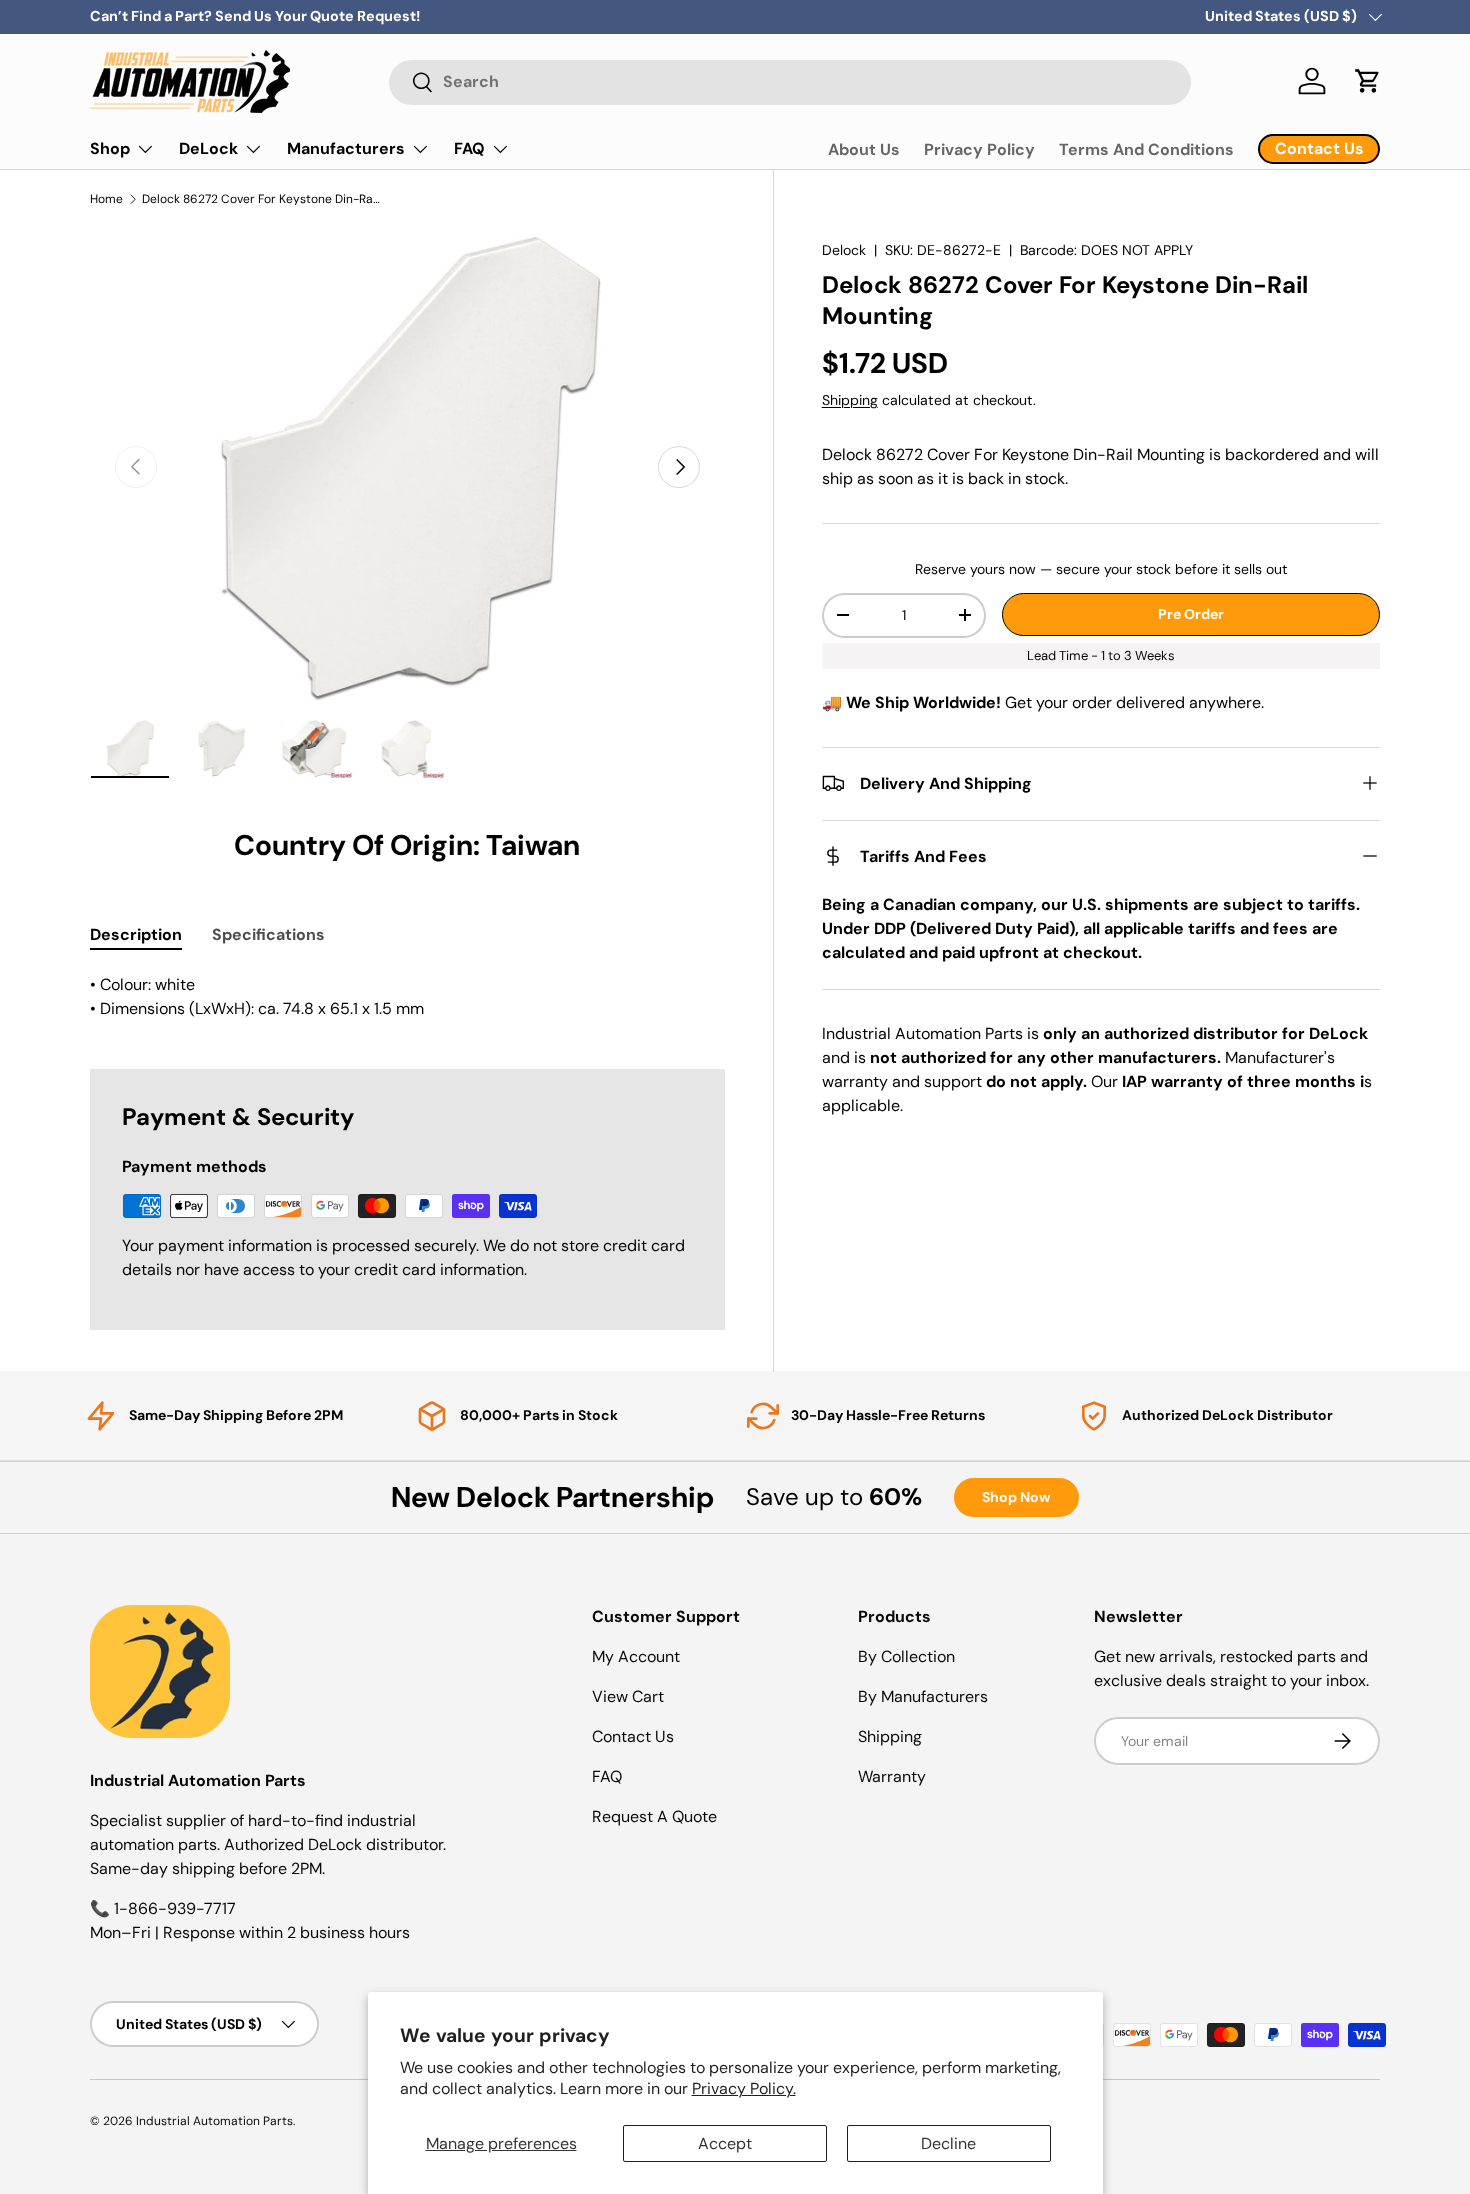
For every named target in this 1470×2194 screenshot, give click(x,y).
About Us (864, 149)
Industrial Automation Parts (214, 2121)
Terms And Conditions (1146, 149)
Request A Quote (654, 1816)
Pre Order (1191, 614)
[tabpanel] (407, 997)
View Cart (628, 1696)
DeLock (208, 148)
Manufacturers (346, 148)
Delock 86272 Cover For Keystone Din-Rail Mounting (262, 199)
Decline (948, 2143)
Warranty (892, 1776)
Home (106, 199)
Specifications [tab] (268, 934)
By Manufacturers (923, 1696)
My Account (636, 1656)
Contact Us (633, 1736)
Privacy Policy (979, 149)
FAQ (469, 148)
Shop (110, 148)
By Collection (906, 1656)
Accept (725, 2143)
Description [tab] (136, 934)
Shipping (850, 400)
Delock (844, 250)
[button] (1368, 81)
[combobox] (790, 81)
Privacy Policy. (744, 2088)
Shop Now (1016, 1497)
